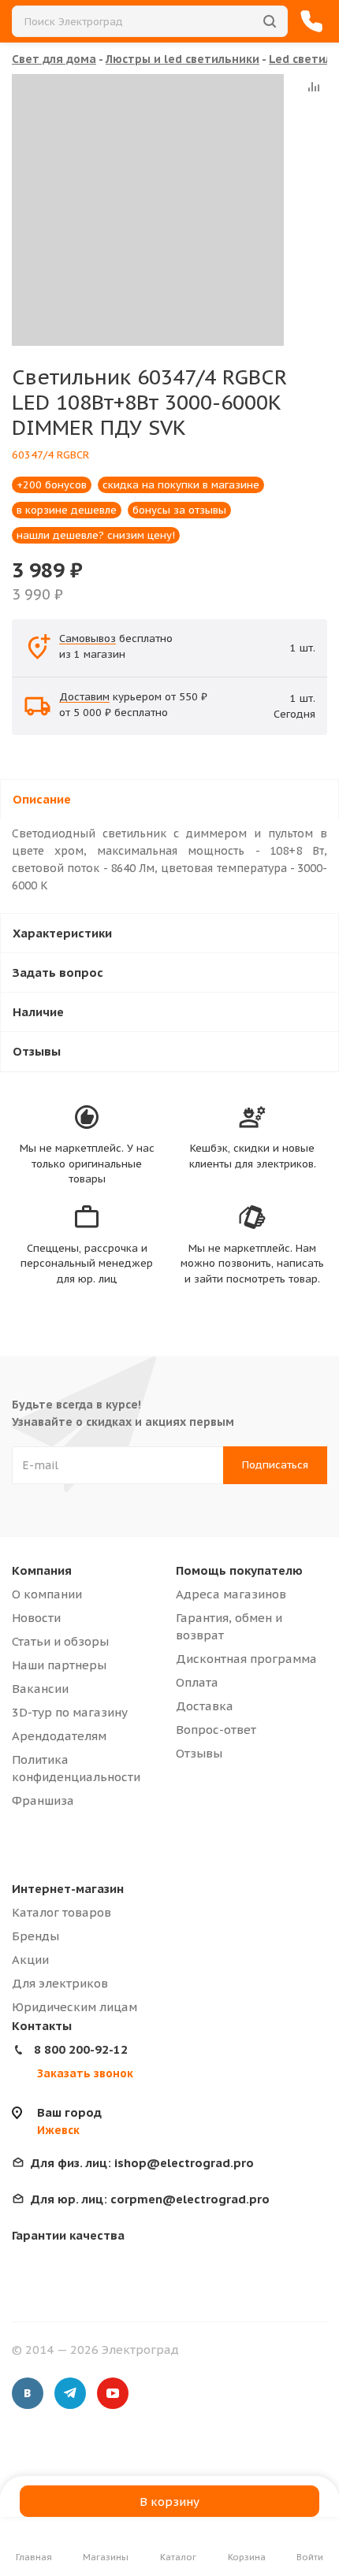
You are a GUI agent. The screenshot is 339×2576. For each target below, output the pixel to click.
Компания (42, 1570)
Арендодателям (59, 1736)
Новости (36, 1618)
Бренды (35, 1936)
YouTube (113, 2393)
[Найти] (270, 21)
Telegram (70, 2393)
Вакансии (40, 1689)
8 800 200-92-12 (81, 2049)
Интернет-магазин (68, 1889)
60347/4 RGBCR (50, 455)
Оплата (197, 1682)
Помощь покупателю (239, 1570)
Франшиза (43, 1800)
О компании (47, 1594)
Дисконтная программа (246, 1659)
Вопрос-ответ (216, 1730)
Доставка (205, 1706)
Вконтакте (28, 2393)
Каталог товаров (61, 1912)
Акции (30, 1960)
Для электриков (60, 1983)
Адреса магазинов (231, 1594)
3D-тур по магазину (70, 1712)
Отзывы (199, 1753)
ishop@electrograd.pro (142, 2163)
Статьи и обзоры (60, 1641)
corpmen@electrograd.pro (150, 2199)
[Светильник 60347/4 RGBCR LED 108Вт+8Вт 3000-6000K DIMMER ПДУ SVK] (148, 210)
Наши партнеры (59, 1665)
